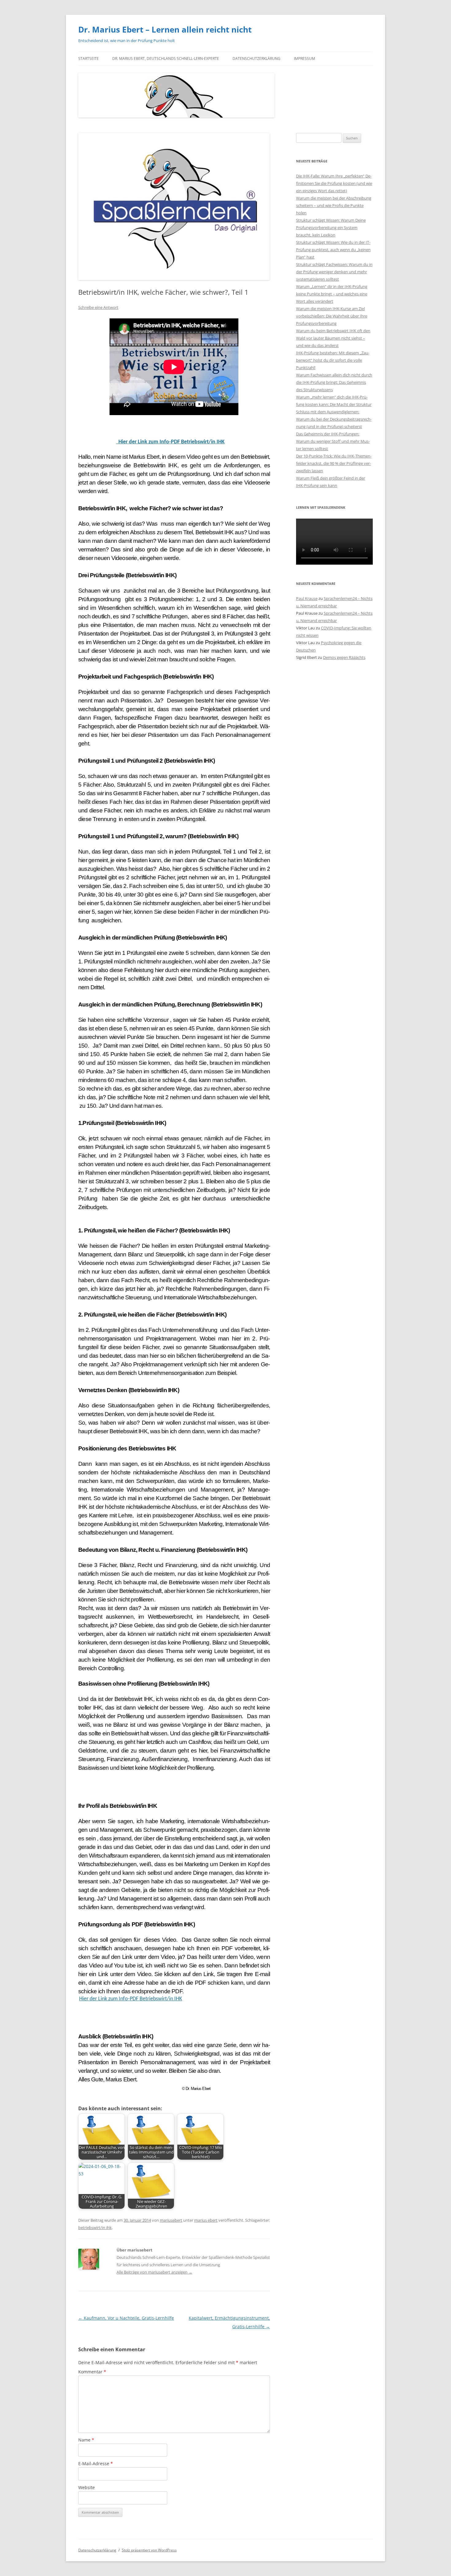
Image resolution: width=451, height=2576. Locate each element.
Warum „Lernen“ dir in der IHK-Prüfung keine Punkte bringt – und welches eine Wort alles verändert (332, 294)
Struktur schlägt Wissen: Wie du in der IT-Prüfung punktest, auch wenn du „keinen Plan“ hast (333, 250)
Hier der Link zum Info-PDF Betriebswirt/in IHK (170, 442)
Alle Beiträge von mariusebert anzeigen (154, 2272)
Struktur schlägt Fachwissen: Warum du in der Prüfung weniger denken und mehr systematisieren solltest (334, 272)
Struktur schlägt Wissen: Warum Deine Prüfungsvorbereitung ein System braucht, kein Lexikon (331, 228)
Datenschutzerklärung (256, 58)
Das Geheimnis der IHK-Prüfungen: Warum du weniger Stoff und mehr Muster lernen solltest (333, 441)
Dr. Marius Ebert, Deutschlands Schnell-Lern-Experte (166, 58)
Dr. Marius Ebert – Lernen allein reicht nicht (165, 29)
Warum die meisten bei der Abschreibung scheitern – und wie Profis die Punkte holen (334, 205)
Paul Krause (307, 598)
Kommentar (92, 2372)
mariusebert (171, 2220)
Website (87, 2487)
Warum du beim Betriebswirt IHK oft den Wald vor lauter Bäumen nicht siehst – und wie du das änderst (333, 338)
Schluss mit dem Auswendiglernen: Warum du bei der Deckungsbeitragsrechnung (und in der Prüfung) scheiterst (334, 419)
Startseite (89, 58)
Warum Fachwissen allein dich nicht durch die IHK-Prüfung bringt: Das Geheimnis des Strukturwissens (334, 382)
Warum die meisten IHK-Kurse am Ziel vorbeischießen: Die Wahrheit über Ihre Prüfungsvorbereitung (332, 316)
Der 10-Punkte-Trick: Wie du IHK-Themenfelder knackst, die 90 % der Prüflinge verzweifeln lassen (334, 463)
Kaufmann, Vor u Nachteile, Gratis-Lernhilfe (126, 2318)
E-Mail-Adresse (96, 2463)
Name (86, 2440)
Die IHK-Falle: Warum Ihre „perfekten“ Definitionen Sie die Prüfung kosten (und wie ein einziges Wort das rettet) (334, 183)
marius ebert (206, 2220)
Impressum (305, 58)
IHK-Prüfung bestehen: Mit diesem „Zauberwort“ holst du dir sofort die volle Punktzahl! (333, 360)
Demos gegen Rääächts (344, 657)
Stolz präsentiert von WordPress (149, 2550)
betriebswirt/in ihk (95, 2228)
